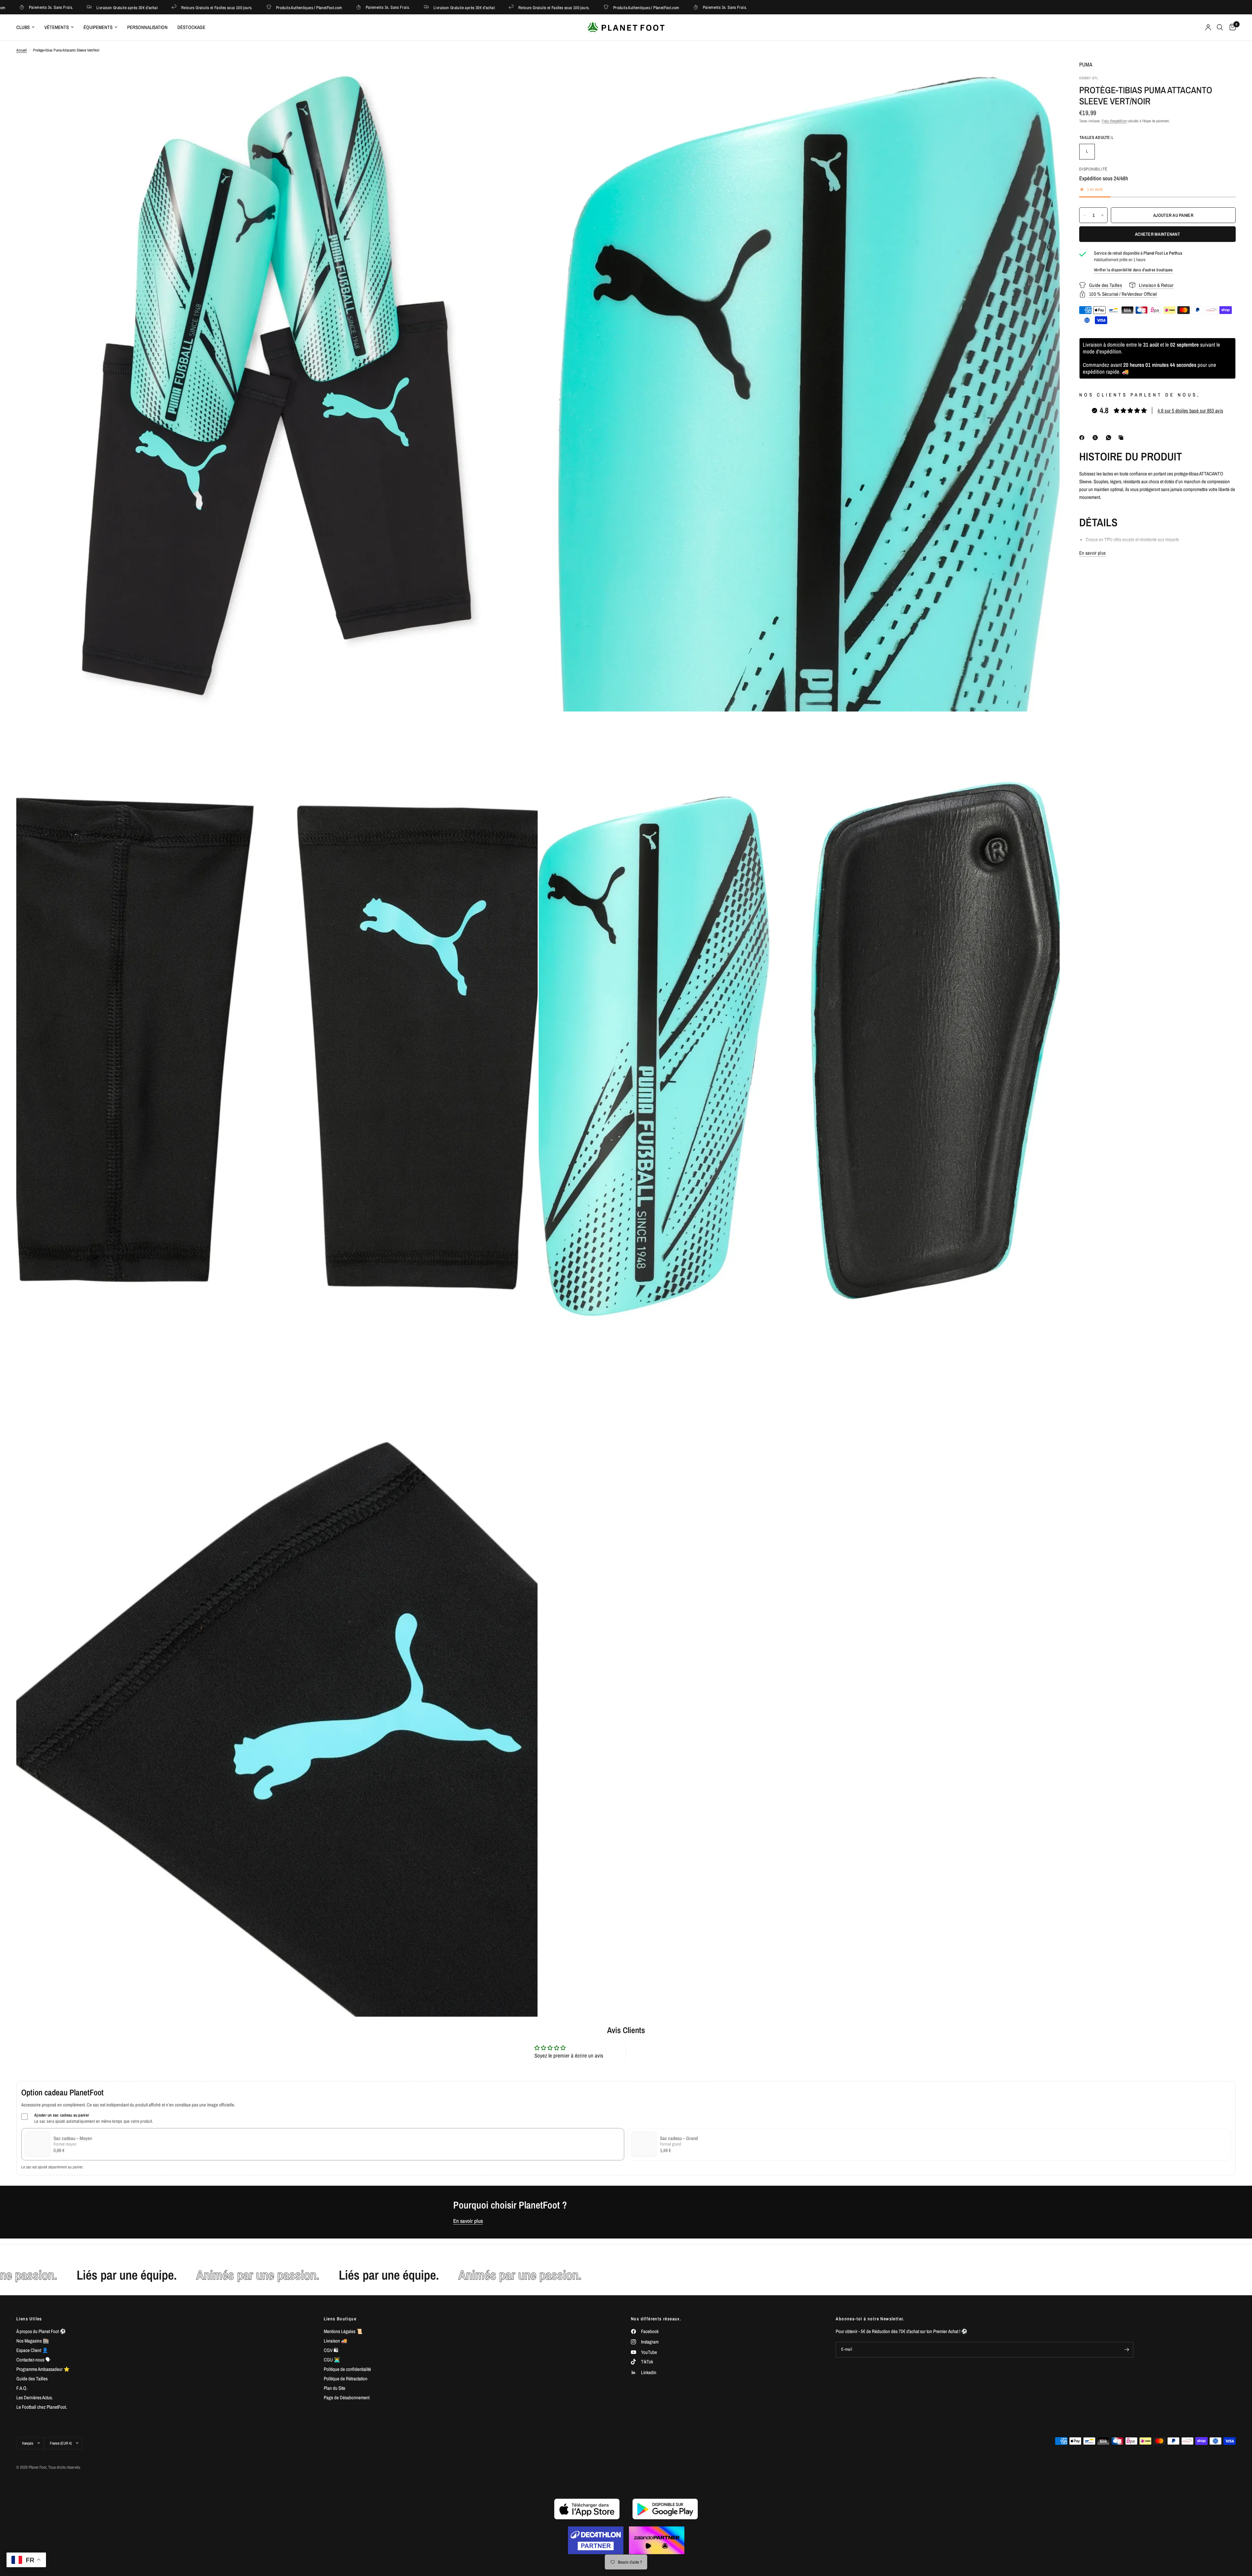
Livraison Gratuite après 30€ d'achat (292, 7)
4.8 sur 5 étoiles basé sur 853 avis (1190, 411)
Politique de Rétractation (346, 2379)
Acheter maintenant (1157, 234)
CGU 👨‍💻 (332, 2360)
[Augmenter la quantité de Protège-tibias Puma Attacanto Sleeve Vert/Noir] (1102, 215)
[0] (1231, 27)
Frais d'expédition (1114, 121)
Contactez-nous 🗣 (33, 2360)
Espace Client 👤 (32, 2350)
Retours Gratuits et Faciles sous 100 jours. (382, 7)
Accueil (22, 50)
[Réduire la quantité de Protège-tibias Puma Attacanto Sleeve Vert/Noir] (1084, 215)
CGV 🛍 (331, 2350)
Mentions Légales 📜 (343, 2331)
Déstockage (191, 27)
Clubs (23, 27)
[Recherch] (1220, 27)
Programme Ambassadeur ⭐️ (43, 2369)
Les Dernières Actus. (35, 2397)
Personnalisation (147, 27)
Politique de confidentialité (347, 2369)
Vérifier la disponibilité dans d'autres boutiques (1133, 270)
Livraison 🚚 (335, 2341)
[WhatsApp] (1110, 438)
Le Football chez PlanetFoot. (42, 2407)
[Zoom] (524, 74)
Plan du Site (335, 2388)
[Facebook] (1083, 438)
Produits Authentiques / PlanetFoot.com (137, 7)
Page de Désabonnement (347, 2397)
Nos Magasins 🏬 (33, 2341)
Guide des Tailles (32, 2379)
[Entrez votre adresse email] (1127, 2350)
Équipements (98, 27)
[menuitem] (28, 27)
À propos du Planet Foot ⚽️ (41, 2331)
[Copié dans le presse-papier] (1122, 438)
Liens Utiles (29, 2319)
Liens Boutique (340, 2319)
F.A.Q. (22, 2388)
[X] (1096, 438)
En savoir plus (468, 2221)
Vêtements (57, 27)
